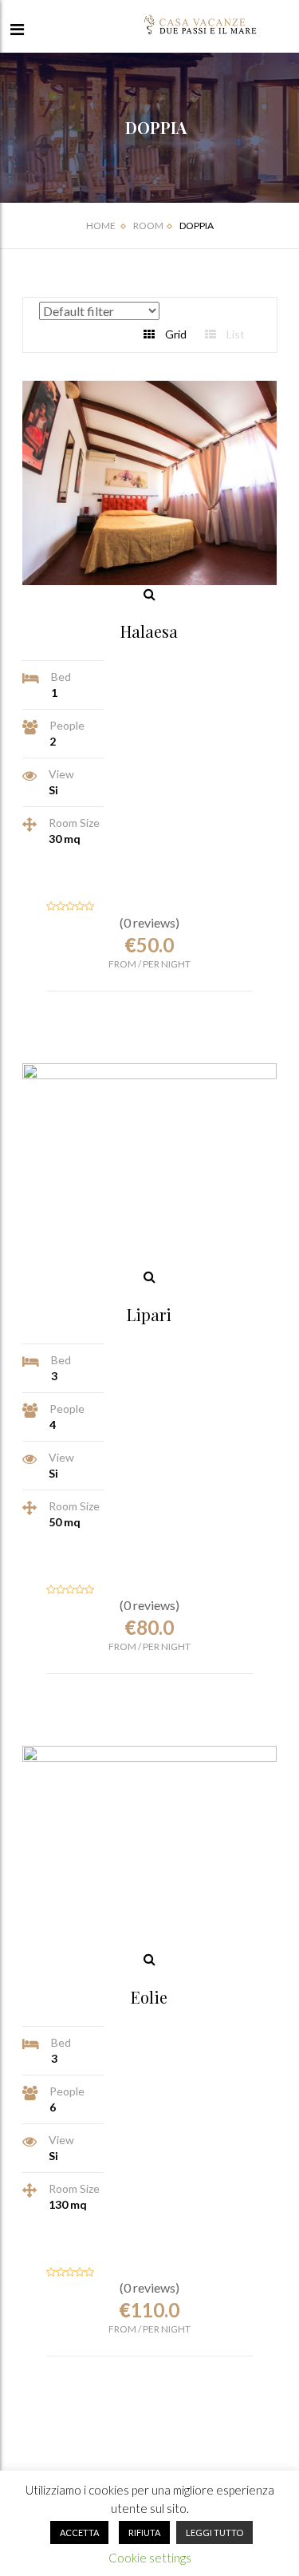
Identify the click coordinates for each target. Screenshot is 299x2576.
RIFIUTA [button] (144, 2532)
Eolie (149, 1997)
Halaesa (149, 631)
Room (148, 226)
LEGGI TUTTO (214, 2532)
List (234, 334)
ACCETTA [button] (79, 2532)
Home (101, 226)
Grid (175, 334)
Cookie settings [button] (150, 2558)
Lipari (149, 1314)
